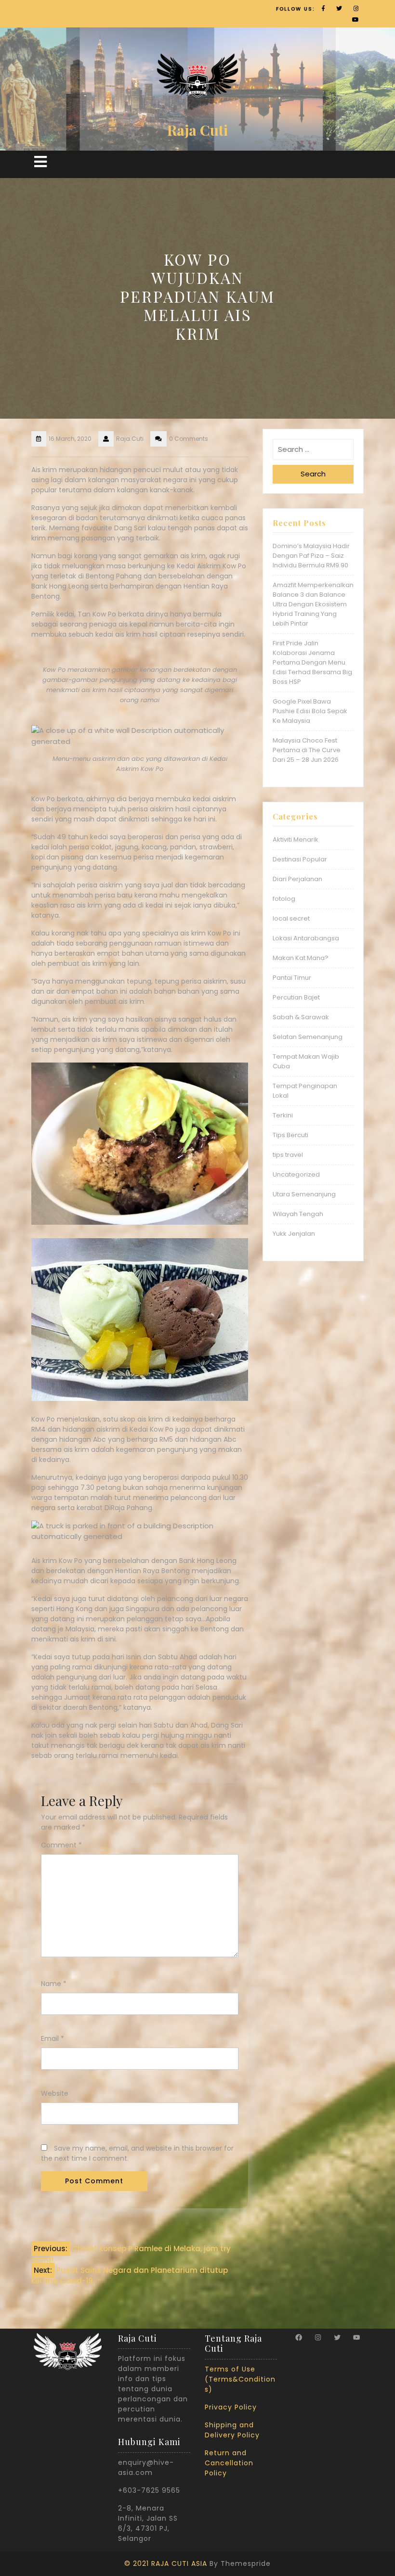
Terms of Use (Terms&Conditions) (240, 2379)
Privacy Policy (231, 2407)
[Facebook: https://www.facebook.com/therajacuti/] (299, 2337)
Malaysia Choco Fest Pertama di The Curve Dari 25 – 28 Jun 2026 (307, 750)
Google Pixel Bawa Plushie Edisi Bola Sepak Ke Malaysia (310, 711)
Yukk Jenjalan (294, 1234)
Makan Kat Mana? (301, 958)
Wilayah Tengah (298, 1214)
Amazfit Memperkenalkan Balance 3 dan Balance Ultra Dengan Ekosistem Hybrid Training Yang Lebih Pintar (313, 604)
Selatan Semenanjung (308, 1037)
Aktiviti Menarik (296, 839)
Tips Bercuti (290, 1135)
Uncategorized (296, 1174)
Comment (61, 1845)
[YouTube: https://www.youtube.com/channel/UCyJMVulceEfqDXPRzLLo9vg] (356, 2337)
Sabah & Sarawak (301, 1017)
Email (53, 2038)
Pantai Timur (292, 978)
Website (55, 2093)
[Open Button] (40, 162)
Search (313, 474)
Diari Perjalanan (297, 879)
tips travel (288, 1155)
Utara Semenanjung (304, 1194)
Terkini (283, 1115)
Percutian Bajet (296, 997)
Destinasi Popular (300, 859)
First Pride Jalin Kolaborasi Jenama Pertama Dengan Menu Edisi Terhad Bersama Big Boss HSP (312, 662)
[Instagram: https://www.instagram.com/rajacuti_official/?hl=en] (318, 2337)
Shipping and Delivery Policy (232, 2430)
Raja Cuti (197, 130)
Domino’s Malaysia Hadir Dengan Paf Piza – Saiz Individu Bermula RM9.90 (311, 556)
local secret (291, 918)
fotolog (284, 899)
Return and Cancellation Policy (229, 2463)
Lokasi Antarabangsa (306, 938)
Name (54, 1984)
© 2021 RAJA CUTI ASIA (166, 2563)
